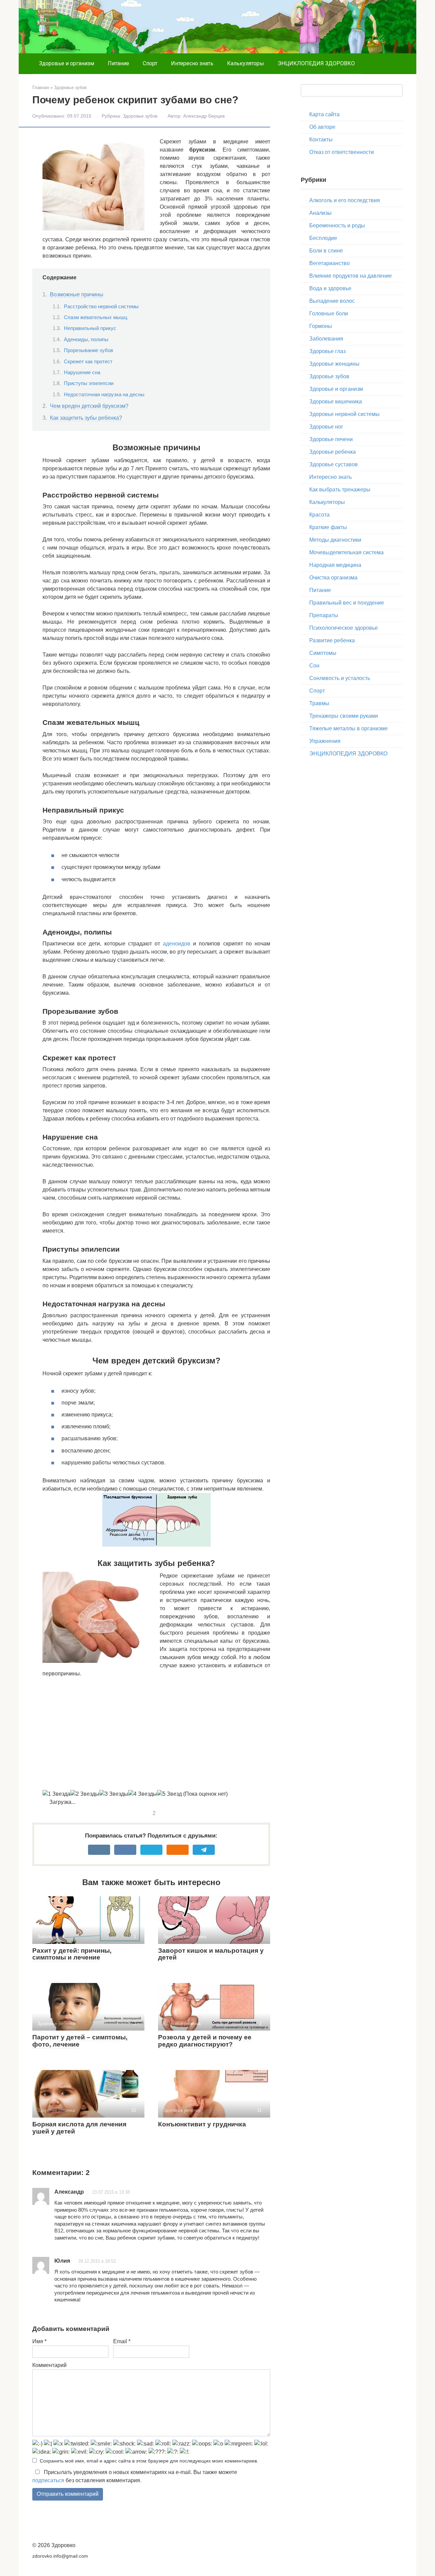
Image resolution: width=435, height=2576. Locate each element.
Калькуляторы (246, 63)
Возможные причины (77, 294)
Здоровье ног (326, 427)
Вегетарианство (329, 263)
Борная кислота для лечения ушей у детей (79, 2128)
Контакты (321, 140)
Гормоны (321, 326)
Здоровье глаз (327, 351)
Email (122, 2341)
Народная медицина (335, 565)
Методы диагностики (335, 540)
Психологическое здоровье (344, 628)
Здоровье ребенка (333, 452)
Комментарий (49, 2365)
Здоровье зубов (140, 116)
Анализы (320, 213)
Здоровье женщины (334, 364)
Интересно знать (192, 63)
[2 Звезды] (85, 1794)
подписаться (48, 2480)
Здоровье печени (331, 439)
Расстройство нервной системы (101, 307)
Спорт (150, 63)
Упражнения (325, 741)
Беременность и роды (337, 225)
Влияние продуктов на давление (351, 276)
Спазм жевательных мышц (96, 317)
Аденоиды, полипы (86, 340)
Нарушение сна (82, 372)
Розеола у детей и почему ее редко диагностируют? (205, 2041)
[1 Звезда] (56, 1794)
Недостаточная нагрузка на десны (104, 395)
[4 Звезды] (143, 1794)
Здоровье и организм (67, 63)
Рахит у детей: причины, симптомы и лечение (72, 1954)
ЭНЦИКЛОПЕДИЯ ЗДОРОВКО (316, 63)
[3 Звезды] (114, 1794)
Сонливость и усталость (340, 678)
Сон (314, 666)
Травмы (319, 703)
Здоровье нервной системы (344, 414)
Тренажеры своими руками (344, 716)
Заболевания (326, 339)
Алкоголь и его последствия (345, 200)
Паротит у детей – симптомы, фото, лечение (80, 2041)
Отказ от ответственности (342, 152)
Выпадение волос (332, 301)
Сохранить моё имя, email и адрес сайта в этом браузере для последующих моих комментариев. (149, 2461)
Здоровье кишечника (336, 402)
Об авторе (322, 127)
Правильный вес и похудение (347, 603)
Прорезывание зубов (89, 350)
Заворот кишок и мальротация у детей (211, 1954)
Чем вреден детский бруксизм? (89, 406)
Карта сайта (324, 114)
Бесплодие (323, 238)
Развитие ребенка (332, 640)
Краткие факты (328, 527)
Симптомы (323, 653)
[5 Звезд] (169, 1794)
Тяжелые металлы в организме (349, 728)
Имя (39, 2341)
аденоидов (177, 944)
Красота (319, 515)
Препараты (324, 615)
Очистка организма (333, 578)
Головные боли (329, 314)
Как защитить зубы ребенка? (86, 418)
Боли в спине (326, 251)
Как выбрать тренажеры (340, 490)
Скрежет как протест (88, 362)
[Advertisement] (156, 1734)
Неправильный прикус (90, 328)
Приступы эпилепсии (89, 383)
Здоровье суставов (334, 464)
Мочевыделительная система (346, 552)
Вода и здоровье (330, 288)
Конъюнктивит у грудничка (202, 2124)
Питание (118, 63)
